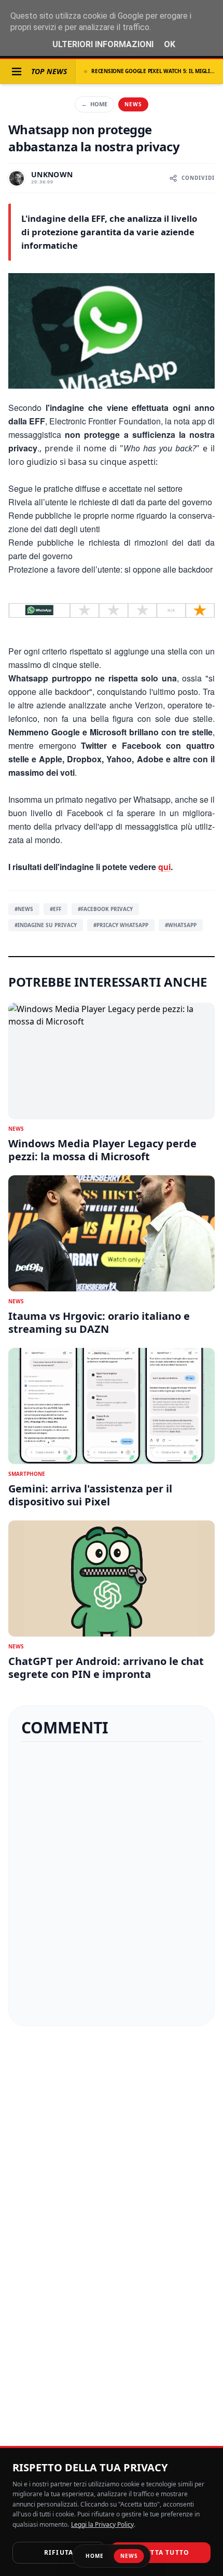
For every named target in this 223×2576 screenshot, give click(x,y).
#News (24, 909)
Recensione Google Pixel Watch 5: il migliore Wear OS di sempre (153, 71)
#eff (55, 909)
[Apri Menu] (17, 72)
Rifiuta (59, 2552)
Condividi (198, 178)
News (133, 104)
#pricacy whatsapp (121, 925)
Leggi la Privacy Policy (102, 2524)
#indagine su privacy (46, 925)
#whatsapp (181, 925)
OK (170, 44)
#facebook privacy (105, 909)
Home (94, 104)
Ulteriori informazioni (103, 44)
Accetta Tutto (161, 2552)
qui (164, 867)
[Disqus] (112, 1884)
